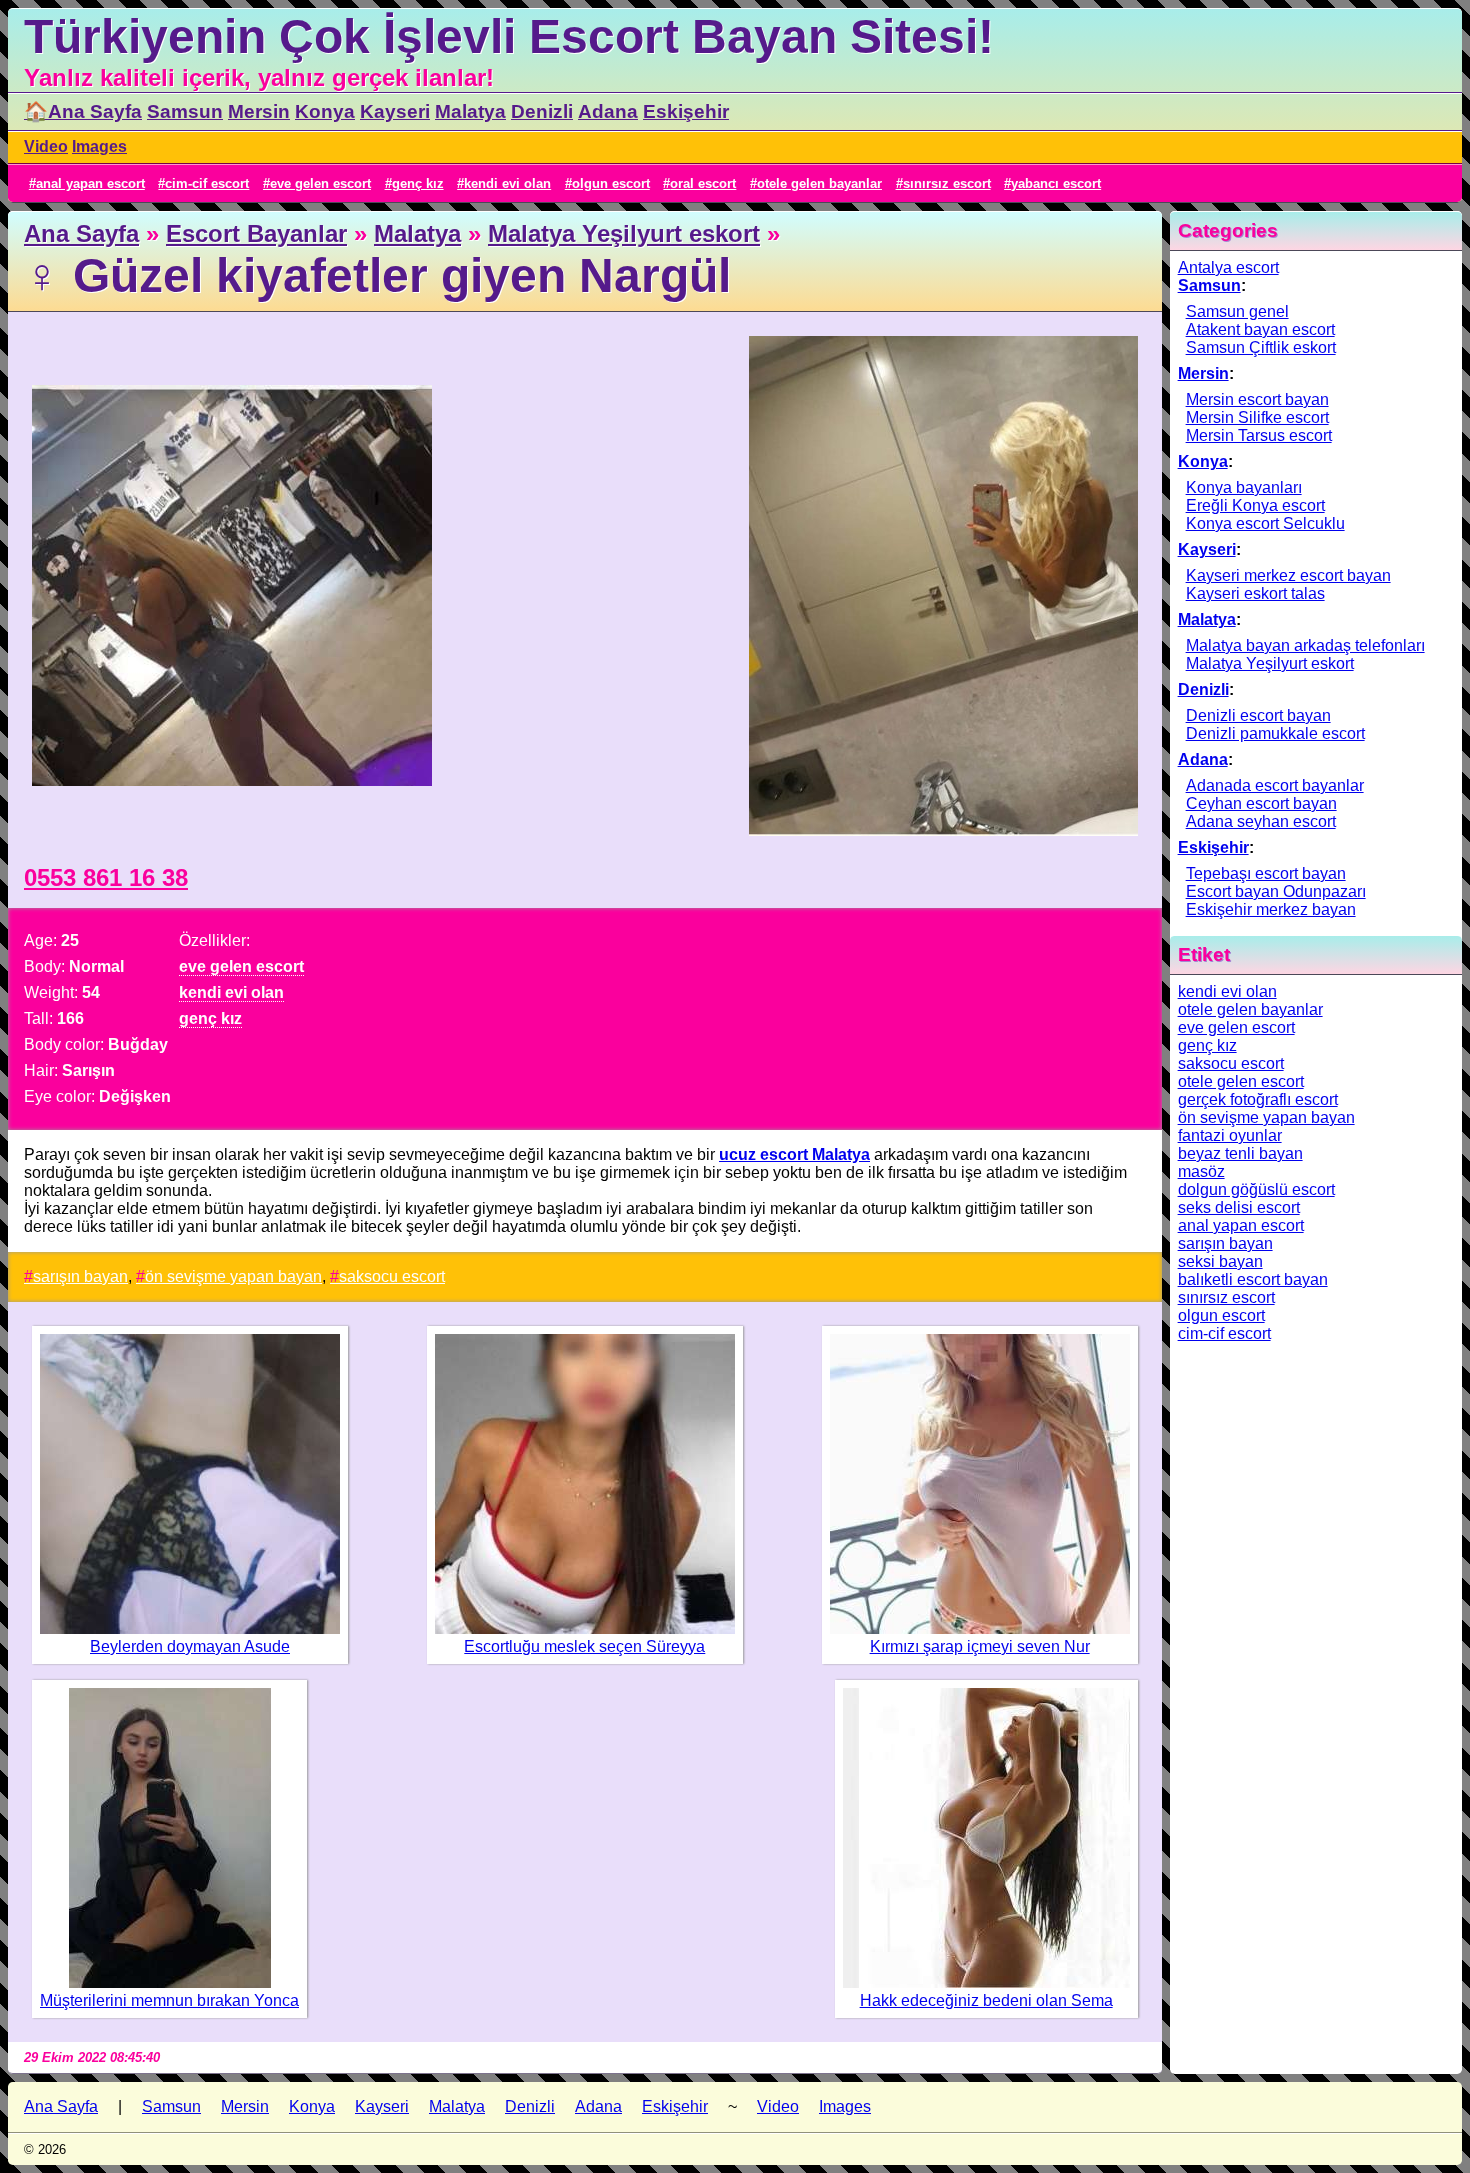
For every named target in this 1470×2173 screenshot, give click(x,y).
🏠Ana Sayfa (83, 111)
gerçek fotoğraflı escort (1258, 1099)
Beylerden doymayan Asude (190, 1646)
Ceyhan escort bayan (1261, 803)
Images (99, 146)
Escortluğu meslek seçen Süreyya (584, 1646)
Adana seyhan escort (1261, 821)
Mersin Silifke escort (1257, 417)
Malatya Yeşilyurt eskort (624, 233)
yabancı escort (1056, 183)
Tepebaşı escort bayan (1266, 873)
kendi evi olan (507, 183)
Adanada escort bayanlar (1275, 785)
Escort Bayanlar (256, 233)
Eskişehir (686, 111)
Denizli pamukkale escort (1275, 733)
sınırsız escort (947, 183)
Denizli (542, 111)
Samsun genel (1237, 311)
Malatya (470, 111)
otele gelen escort (1241, 1081)
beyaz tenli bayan (1240, 1153)
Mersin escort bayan (1257, 399)
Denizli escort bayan (1258, 715)
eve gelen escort (320, 183)
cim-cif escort (207, 183)
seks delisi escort (1239, 1207)
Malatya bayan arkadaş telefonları (1305, 645)
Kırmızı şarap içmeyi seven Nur (980, 1646)
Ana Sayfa (81, 233)
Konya (325, 111)
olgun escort (611, 183)
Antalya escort (1228, 267)
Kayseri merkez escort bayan (1288, 575)
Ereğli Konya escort (1255, 505)
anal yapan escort (90, 183)
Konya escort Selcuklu (1265, 523)
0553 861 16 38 (106, 877)
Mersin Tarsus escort (1259, 435)
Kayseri (395, 111)
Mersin (259, 111)
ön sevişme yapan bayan (233, 1276)
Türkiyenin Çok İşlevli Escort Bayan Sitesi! (509, 36)
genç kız (418, 183)
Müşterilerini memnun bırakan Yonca (169, 2000)
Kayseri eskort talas (1255, 593)
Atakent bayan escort (1260, 329)
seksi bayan (1220, 1261)
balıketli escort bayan (1253, 1279)
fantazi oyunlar (1230, 1135)
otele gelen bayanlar (819, 183)
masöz (1201, 1171)
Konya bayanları (1244, 487)
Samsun (185, 111)
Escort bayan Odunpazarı (1276, 891)
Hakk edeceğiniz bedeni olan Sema (986, 2000)
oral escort (703, 183)
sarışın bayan (80, 1276)
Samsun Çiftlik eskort (1261, 347)
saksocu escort (392, 1276)
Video (46, 146)
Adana (608, 111)
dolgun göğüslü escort (1256, 1189)
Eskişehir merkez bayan (1271, 909)
